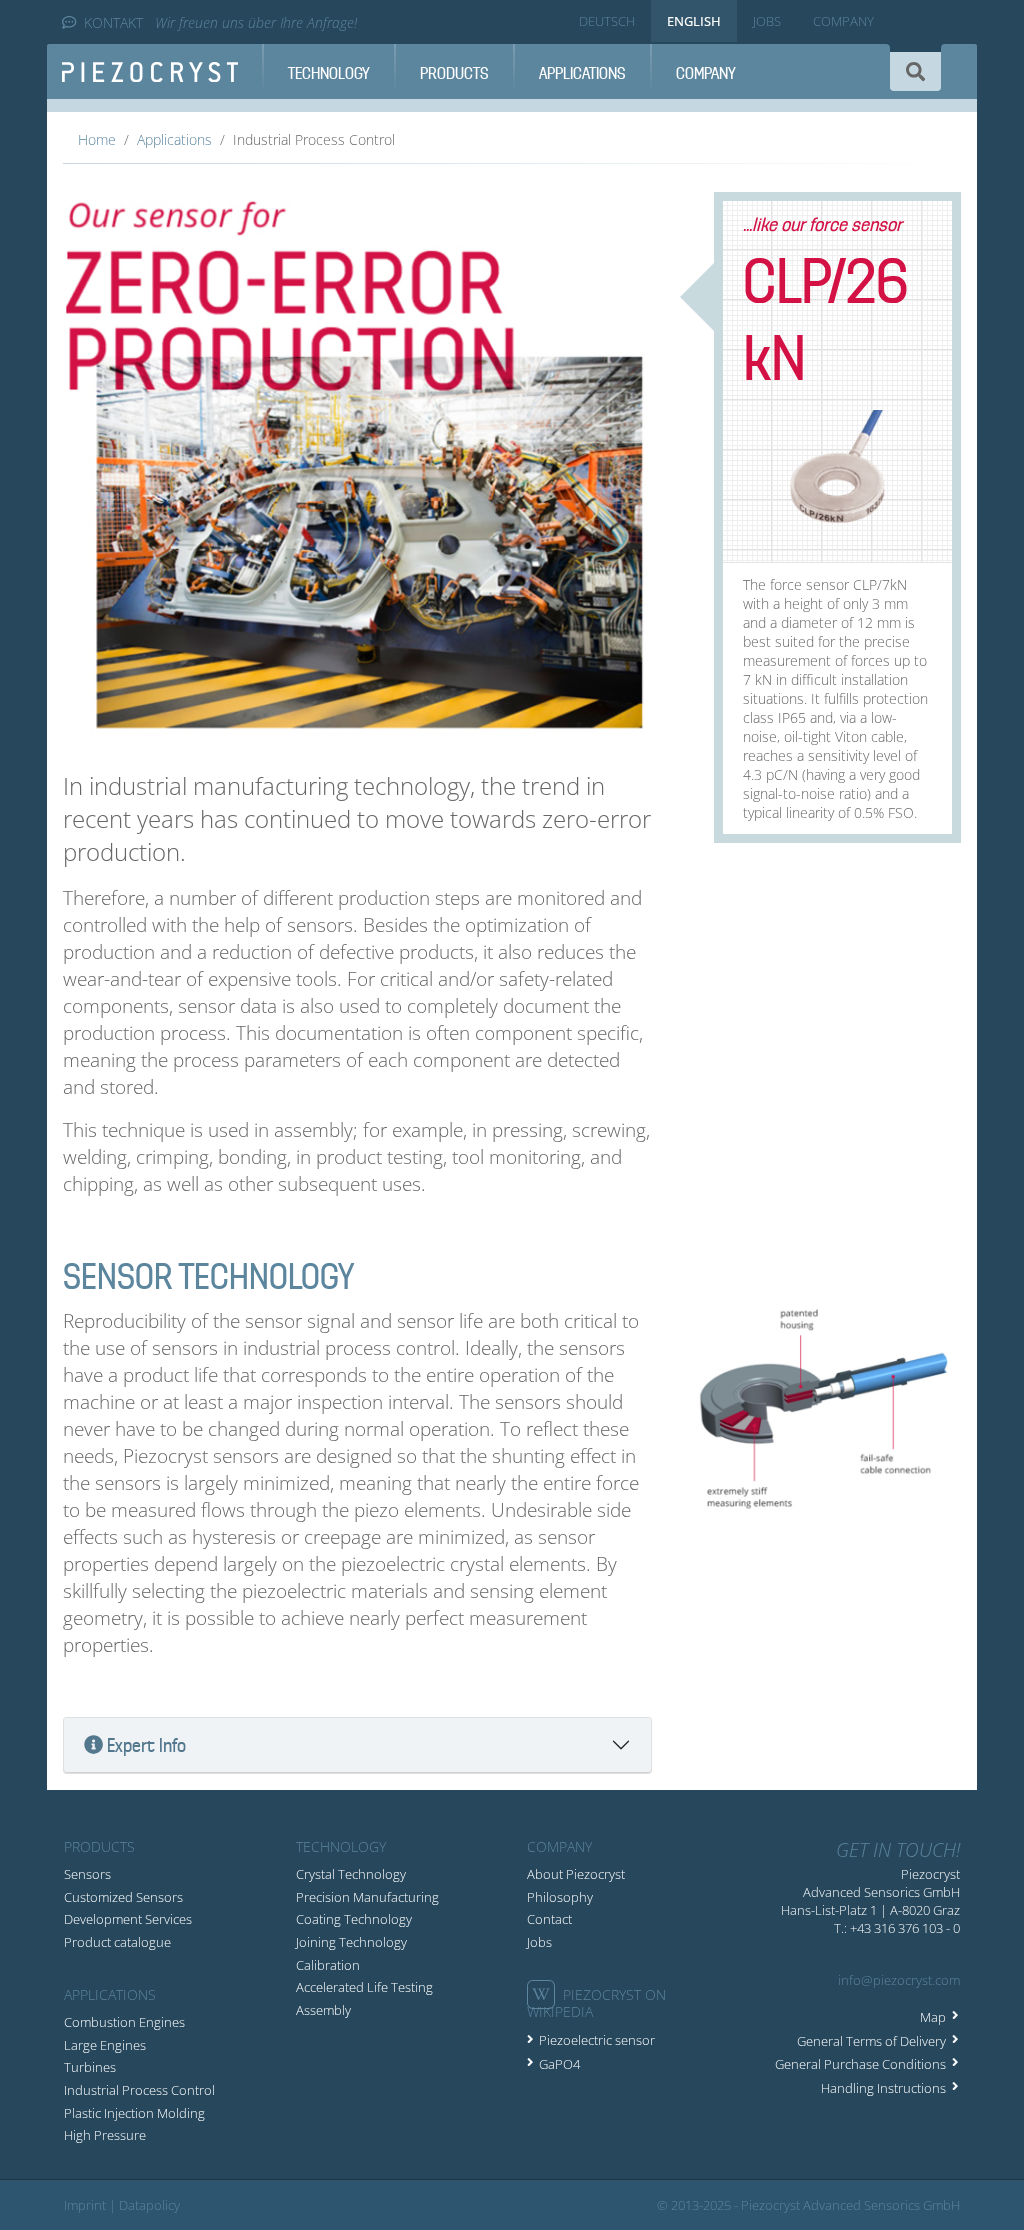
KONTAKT (113, 22)
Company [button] (706, 73)
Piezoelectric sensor (597, 2040)
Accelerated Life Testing (364, 1987)
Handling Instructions (883, 2088)
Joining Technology (351, 1942)
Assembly (323, 2010)
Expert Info (146, 1745)
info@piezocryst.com (899, 1980)
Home (97, 139)
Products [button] (454, 73)
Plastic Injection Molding (134, 2113)
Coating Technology (354, 1919)
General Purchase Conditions (860, 2064)
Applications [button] (582, 73)
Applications (174, 139)
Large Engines (105, 2045)
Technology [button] (329, 73)
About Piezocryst (576, 1874)
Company (843, 21)
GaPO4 (559, 2064)
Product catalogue (117, 1942)
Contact (549, 1919)
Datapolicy (149, 2205)
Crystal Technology (351, 1874)
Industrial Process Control (139, 2090)
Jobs (767, 21)
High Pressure (105, 2135)
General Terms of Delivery (871, 2041)
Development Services (128, 1919)
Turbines (90, 2067)
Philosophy (560, 1897)
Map (933, 2017)
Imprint (85, 2205)
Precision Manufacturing (367, 1897)
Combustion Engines (124, 2022)
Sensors (87, 1874)
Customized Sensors (123, 1897)
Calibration (328, 1965)
